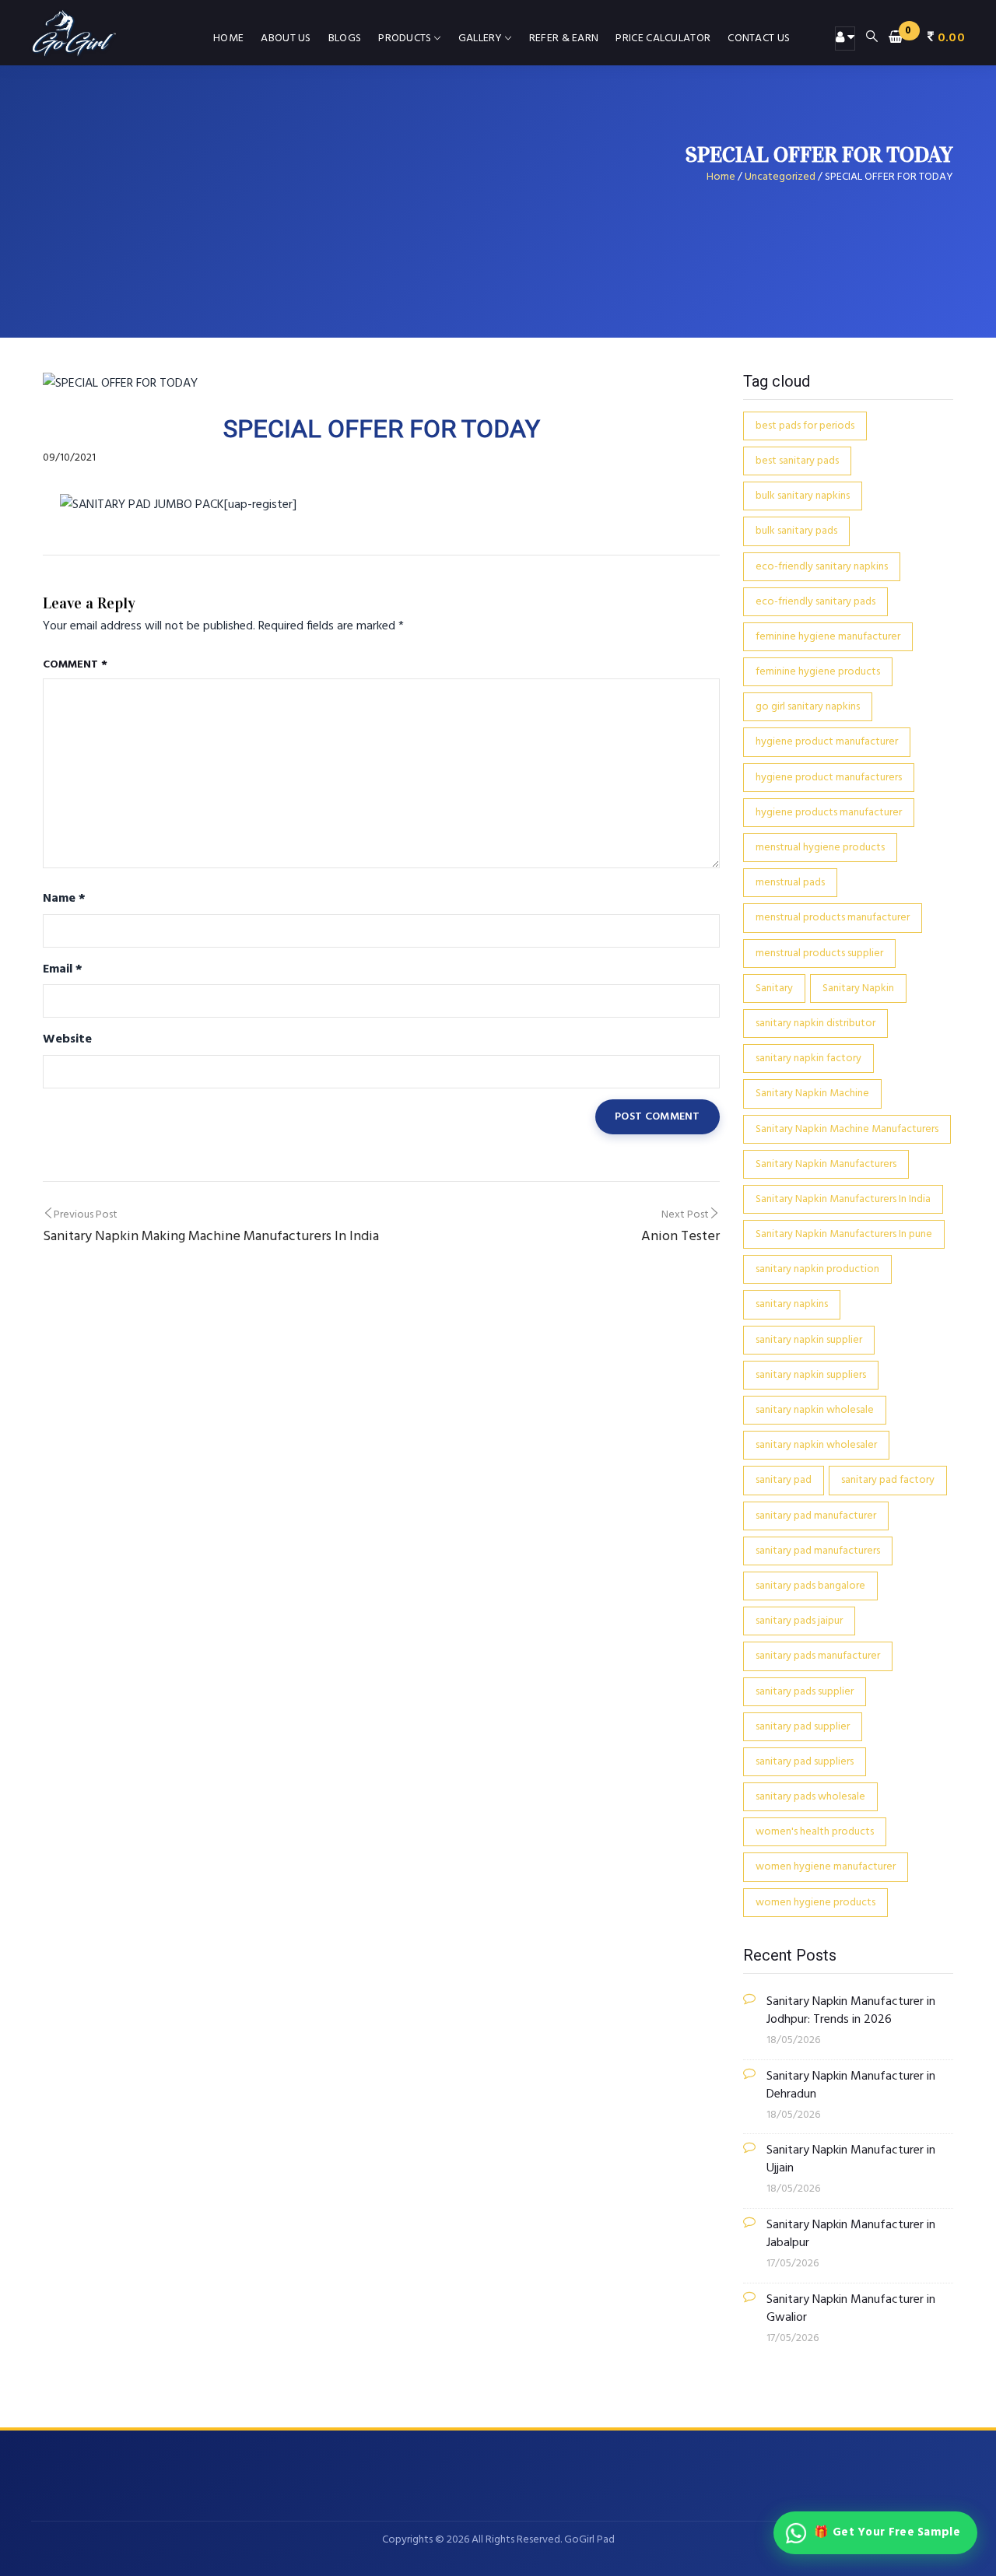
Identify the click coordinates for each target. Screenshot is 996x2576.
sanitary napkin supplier (809, 1340)
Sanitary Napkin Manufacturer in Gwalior (851, 2309)
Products (405, 39)
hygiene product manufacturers (829, 778)
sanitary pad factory (888, 1480)
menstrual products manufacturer (833, 918)
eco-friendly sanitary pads (815, 602)
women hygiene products (815, 1903)
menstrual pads (790, 883)
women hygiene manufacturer (826, 1867)
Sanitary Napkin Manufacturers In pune (844, 1234)
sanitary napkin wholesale (815, 1410)
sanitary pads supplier (805, 1692)
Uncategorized (780, 177)
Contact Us (759, 39)
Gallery (480, 39)
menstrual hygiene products (820, 848)
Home (228, 39)
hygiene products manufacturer (829, 813)
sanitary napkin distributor (815, 1023)
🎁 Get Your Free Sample (887, 2532)
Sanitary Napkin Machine (812, 1093)
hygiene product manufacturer (827, 742)
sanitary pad (784, 1480)
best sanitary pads (797, 461)
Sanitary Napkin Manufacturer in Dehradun (851, 2086)
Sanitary (774, 988)
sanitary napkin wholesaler (816, 1445)
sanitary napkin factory (808, 1058)
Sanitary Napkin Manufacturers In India (843, 1199)
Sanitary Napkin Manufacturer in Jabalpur (851, 2234)
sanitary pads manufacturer (818, 1656)
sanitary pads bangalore (810, 1586)
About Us (286, 39)
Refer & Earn (564, 39)
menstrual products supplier (819, 953)
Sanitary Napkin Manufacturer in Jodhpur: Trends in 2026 (851, 2011)
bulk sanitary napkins (803, 496)
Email (63, 969)
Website (67, 1039)
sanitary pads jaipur (799, 1621)
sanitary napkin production (817, 1269)
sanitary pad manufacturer (816, 1516)
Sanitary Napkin (858, 988)
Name (64, 899)
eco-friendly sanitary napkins (822, 567)
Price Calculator (663, 39)
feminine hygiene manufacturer (828, 637)
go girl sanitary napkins (808, 707)
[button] (927, 38)
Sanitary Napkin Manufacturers (826, 1164)
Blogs (345, 39)
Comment (75, 665)
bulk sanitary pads (796, 531)
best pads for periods (805, 426)
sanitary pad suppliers (805, 1762)
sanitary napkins (792, 1304)
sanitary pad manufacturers (818, 1551)
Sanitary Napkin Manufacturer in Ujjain (851, 2160)
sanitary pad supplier (803, 1727)
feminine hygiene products (818, 672)
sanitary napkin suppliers (811, 1375)
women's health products (815, 1832)
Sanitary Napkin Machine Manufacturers (847, 1129)
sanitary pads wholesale (810, 1797)
